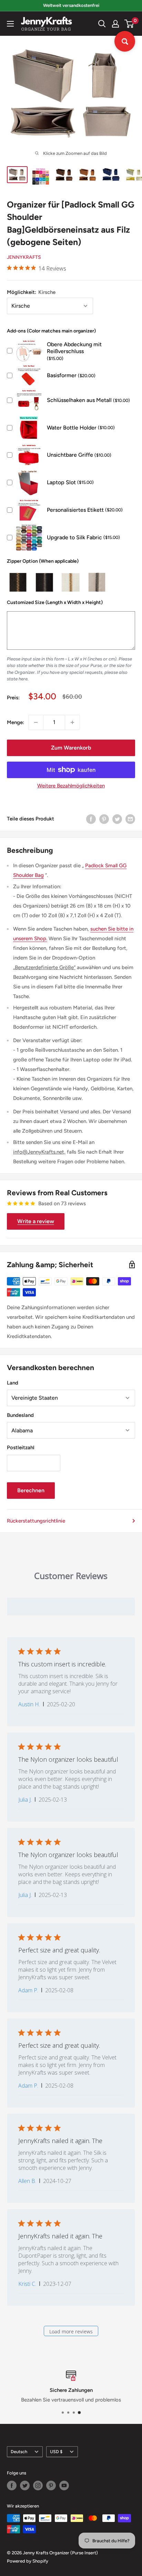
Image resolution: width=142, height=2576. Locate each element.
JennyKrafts (24, 257)
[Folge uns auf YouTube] (64, 2485)
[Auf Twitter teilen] (117, 819)
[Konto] (115, 24)
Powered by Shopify (28, 2561)
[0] (129, 24)
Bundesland (20, 1415)
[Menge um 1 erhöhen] (72, 722)
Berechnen (31, 1490)
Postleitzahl (21, 1448)
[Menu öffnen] (10, 24)
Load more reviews (71, 2331)
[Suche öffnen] (102, 24)
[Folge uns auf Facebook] (12, 2485)
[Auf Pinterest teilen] (104, 819)
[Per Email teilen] (130, 819)
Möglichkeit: (31, 292)
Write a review (36, 1221)
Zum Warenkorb (71, 748)
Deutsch (19, 2452)
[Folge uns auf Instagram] (38, 2485)
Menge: (16, 722)
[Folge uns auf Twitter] (25, 2485)
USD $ (56, 2452)
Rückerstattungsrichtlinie (36, 1521)
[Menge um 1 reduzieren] (36, 722)
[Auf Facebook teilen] (91, 819)
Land (13, 1383)
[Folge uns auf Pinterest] (51, 2485)
